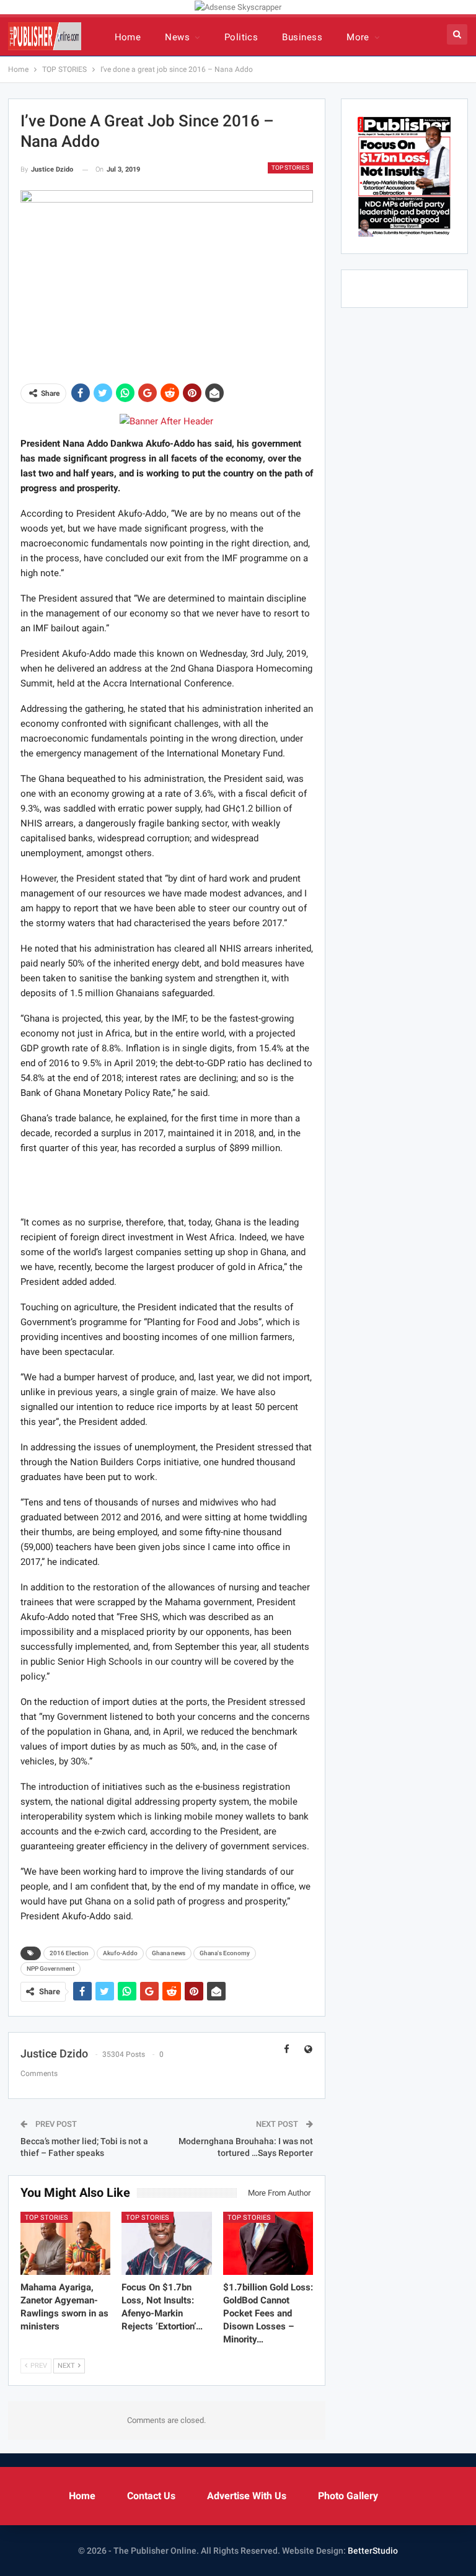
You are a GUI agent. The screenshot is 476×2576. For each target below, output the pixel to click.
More (358, 37)
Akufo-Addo (120, 1953)
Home (128, 37)
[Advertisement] (167, 1185)
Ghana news (169, 1953)
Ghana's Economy (225, 1953)
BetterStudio (373, 2551)
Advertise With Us (247, 2496)
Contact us (151, 2496)
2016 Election (69, 1953)
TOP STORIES (290, 168)
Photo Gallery (348, 2496)
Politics (241, 37)
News (177, 37)
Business (302, 37)
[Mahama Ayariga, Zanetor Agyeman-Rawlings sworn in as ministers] (66, 2243)
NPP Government (51, 1969)
